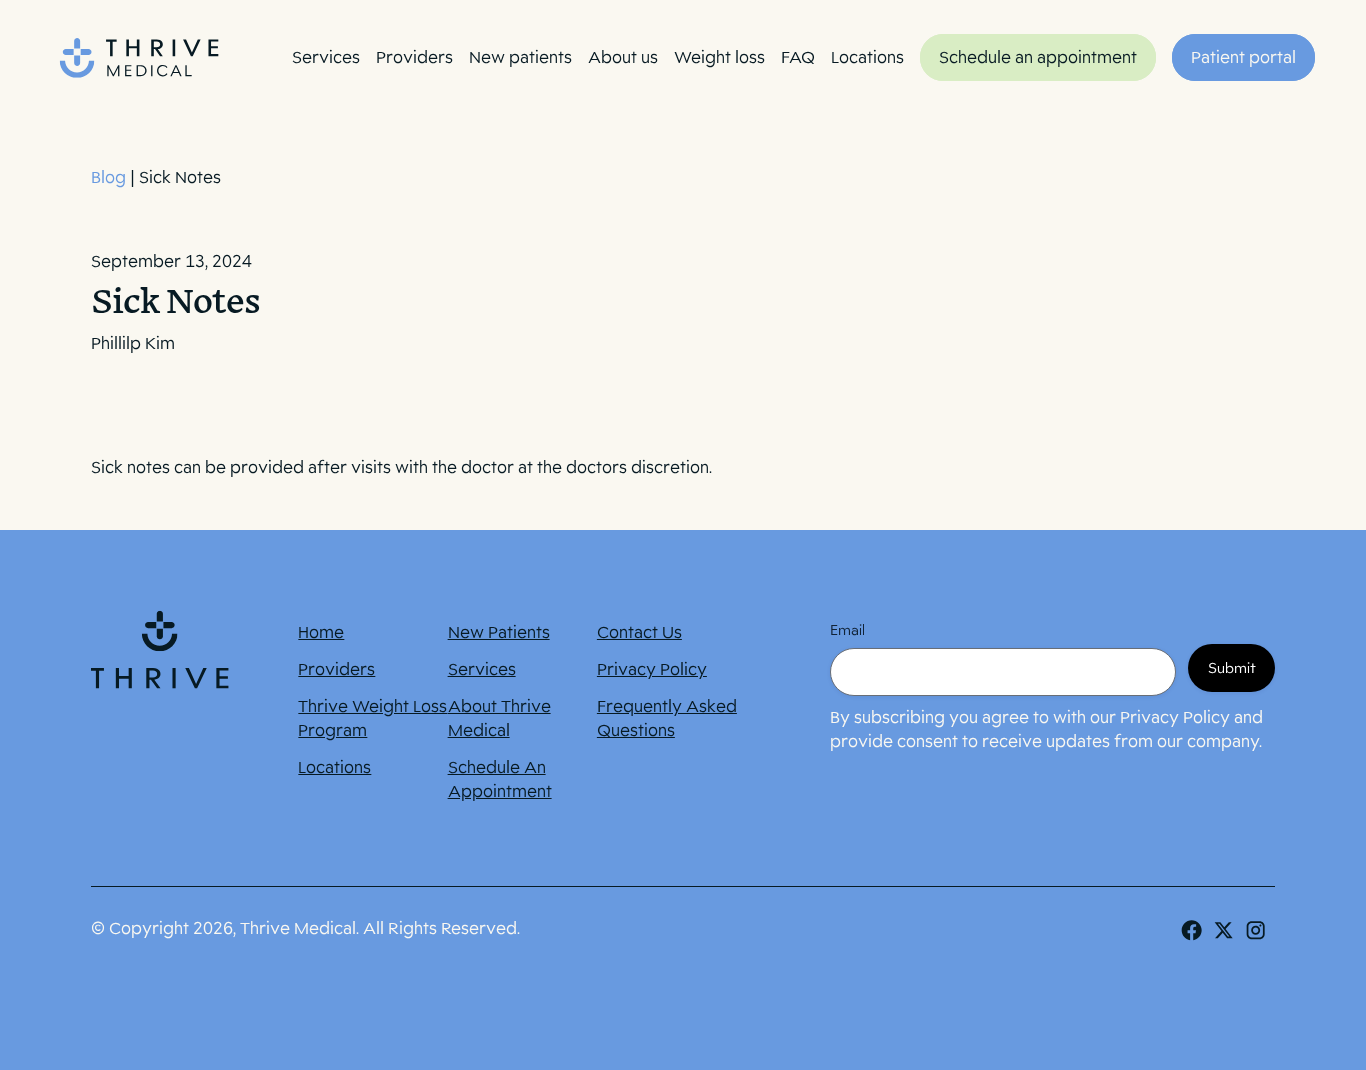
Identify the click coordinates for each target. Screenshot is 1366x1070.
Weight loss (719, 57)
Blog (108, 177)
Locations (867, 57)
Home (321, 632)
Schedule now (1201, 1026)
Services (326, 57)
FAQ (798, 57)
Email (847, 630)
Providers (414, 57)
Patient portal (1243, 57)
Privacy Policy (652, 669)
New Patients (499, 632)
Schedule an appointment (1038, 57)
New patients (520, 57)
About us (623, 57)
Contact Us (639, 632)
